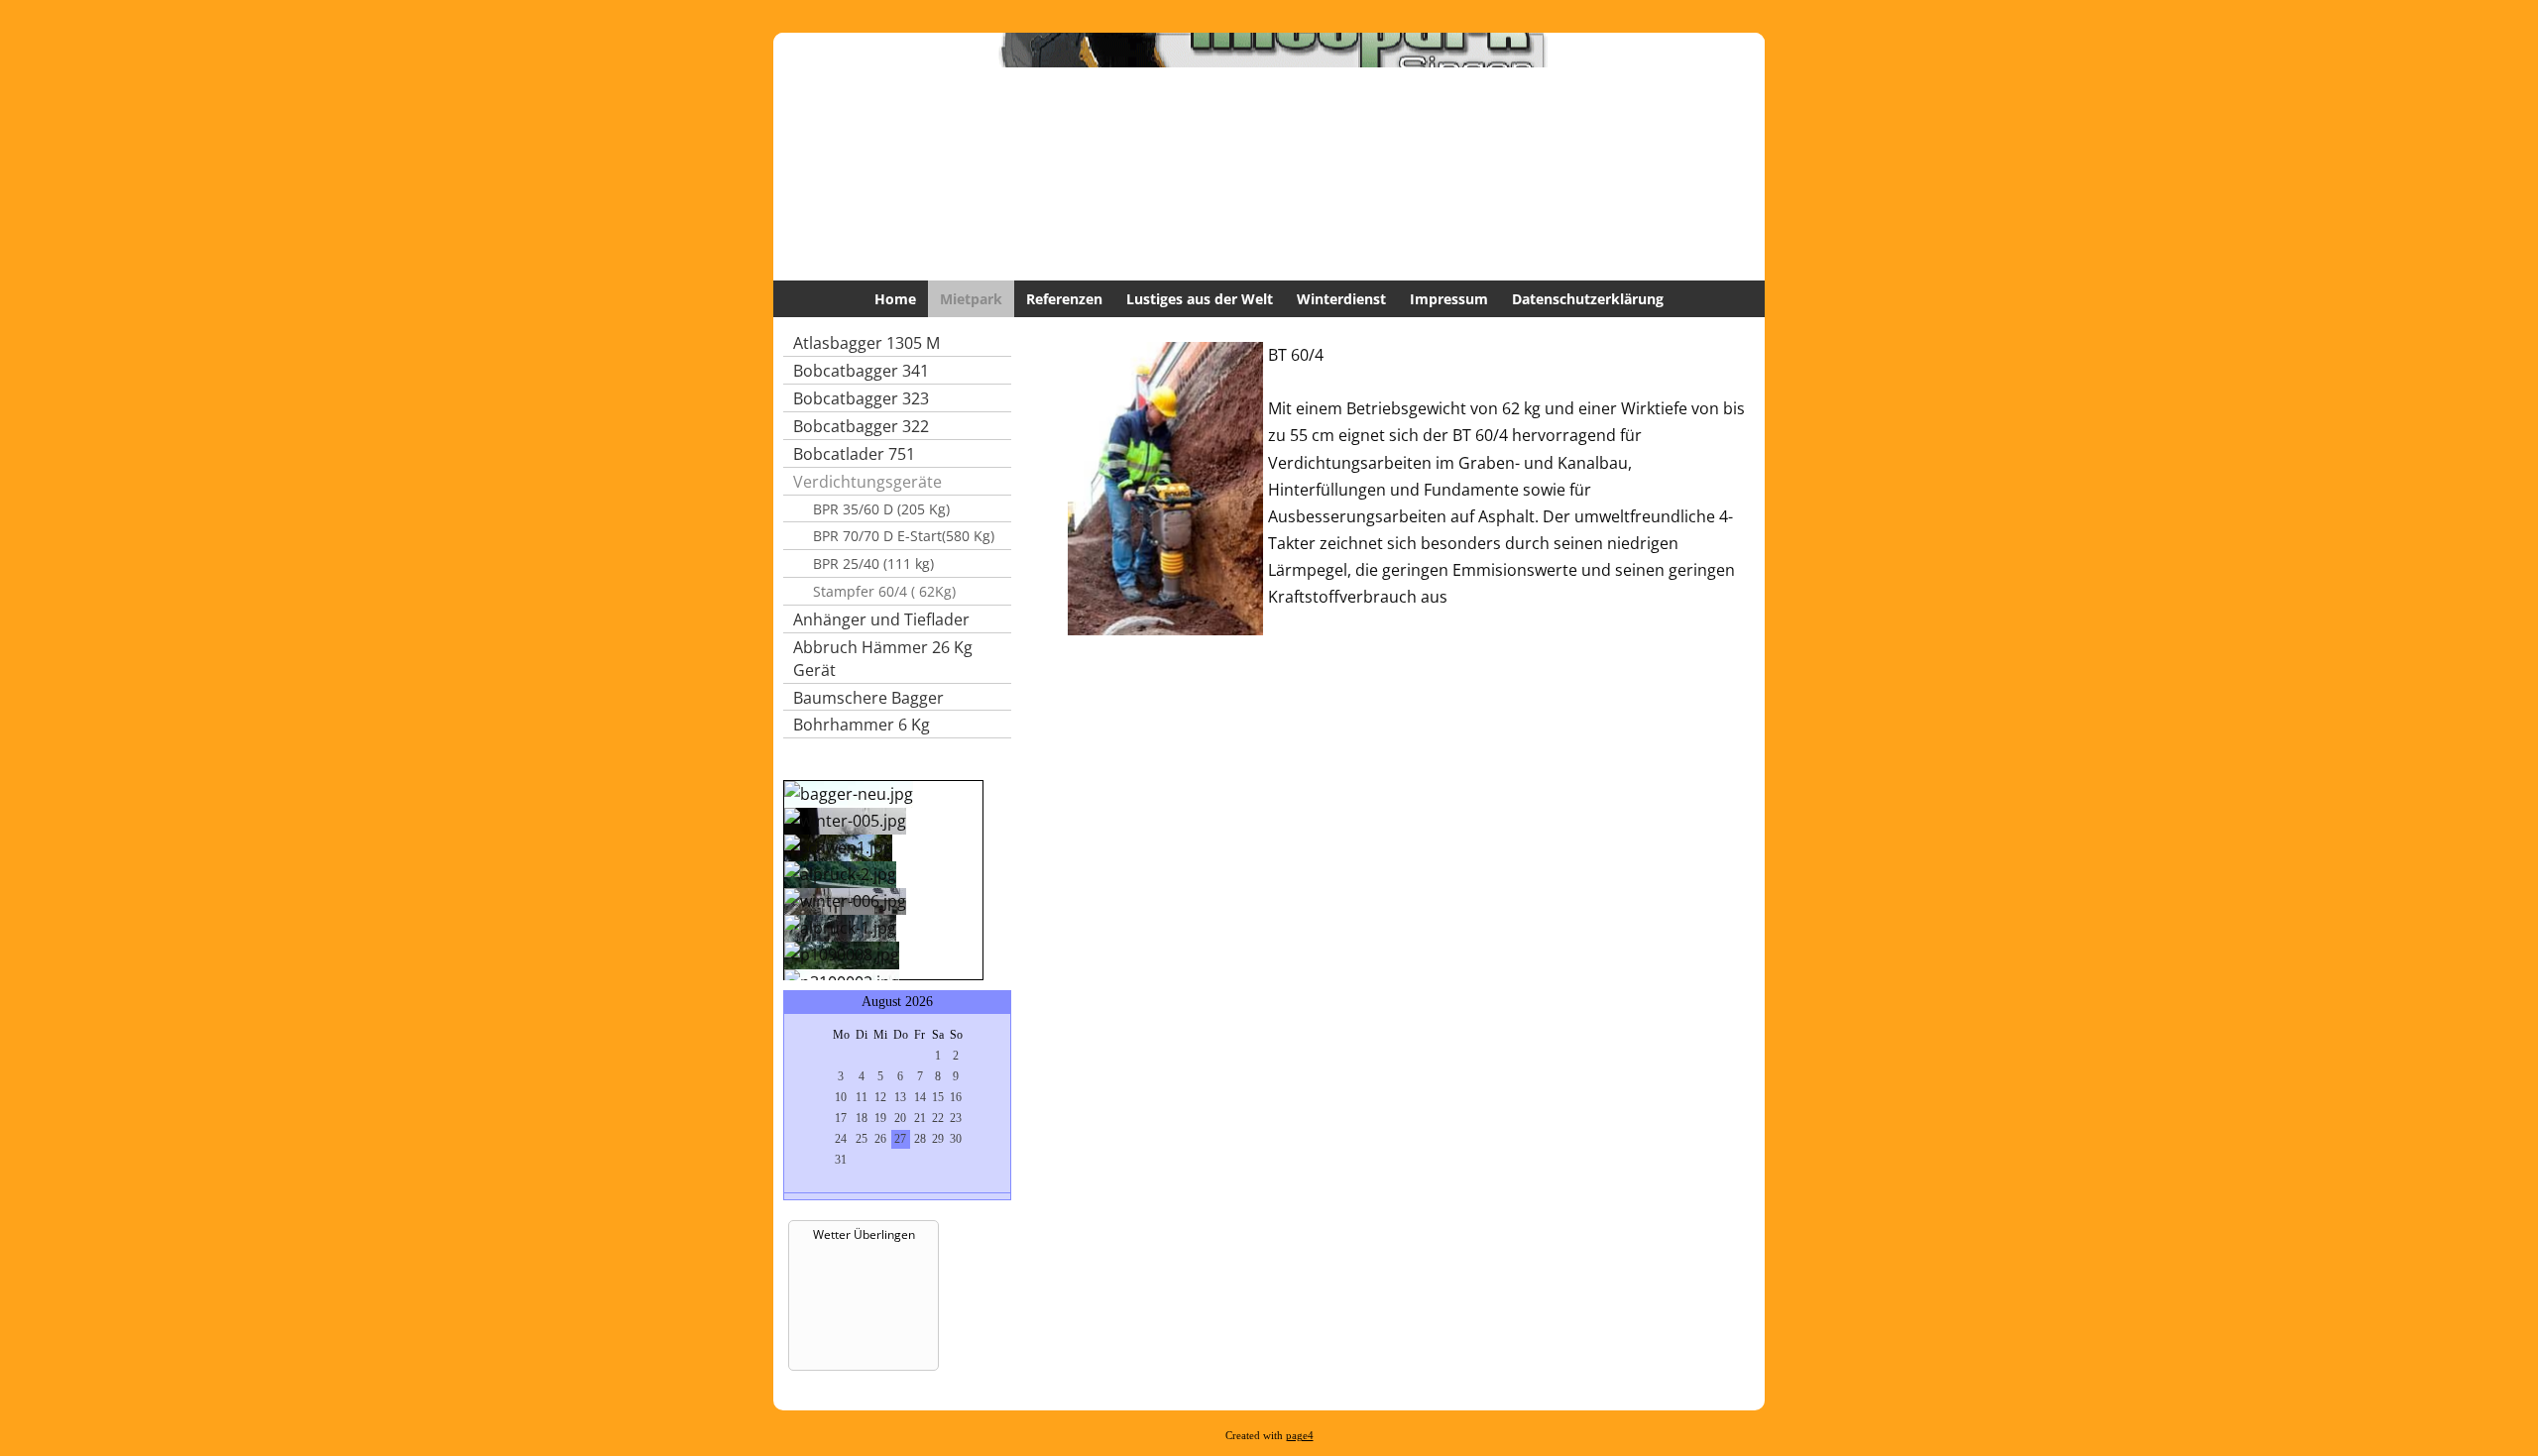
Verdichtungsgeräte (867, 482)
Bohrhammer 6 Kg (862, 725)
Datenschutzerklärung (1588, 299)
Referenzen (1064, 299)
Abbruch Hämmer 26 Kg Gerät (883, 659)
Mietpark (971, 299)
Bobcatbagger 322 (861, 426)
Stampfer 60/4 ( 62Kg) (884, 591)
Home (895, 299)
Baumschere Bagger (868, 698)
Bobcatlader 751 (854, 454)
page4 (1300, 1436)
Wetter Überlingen (864, 1234)
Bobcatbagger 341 (861, 371)
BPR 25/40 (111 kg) (873, 563)
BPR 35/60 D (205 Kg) (881, 509)
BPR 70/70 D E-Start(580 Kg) (904, 536)
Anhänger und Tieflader (881, 619)
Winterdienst (1341, 299)
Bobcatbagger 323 (861, 398)
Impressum (1449, 299)
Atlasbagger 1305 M (866, 343)
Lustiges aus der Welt (1200, 299)
